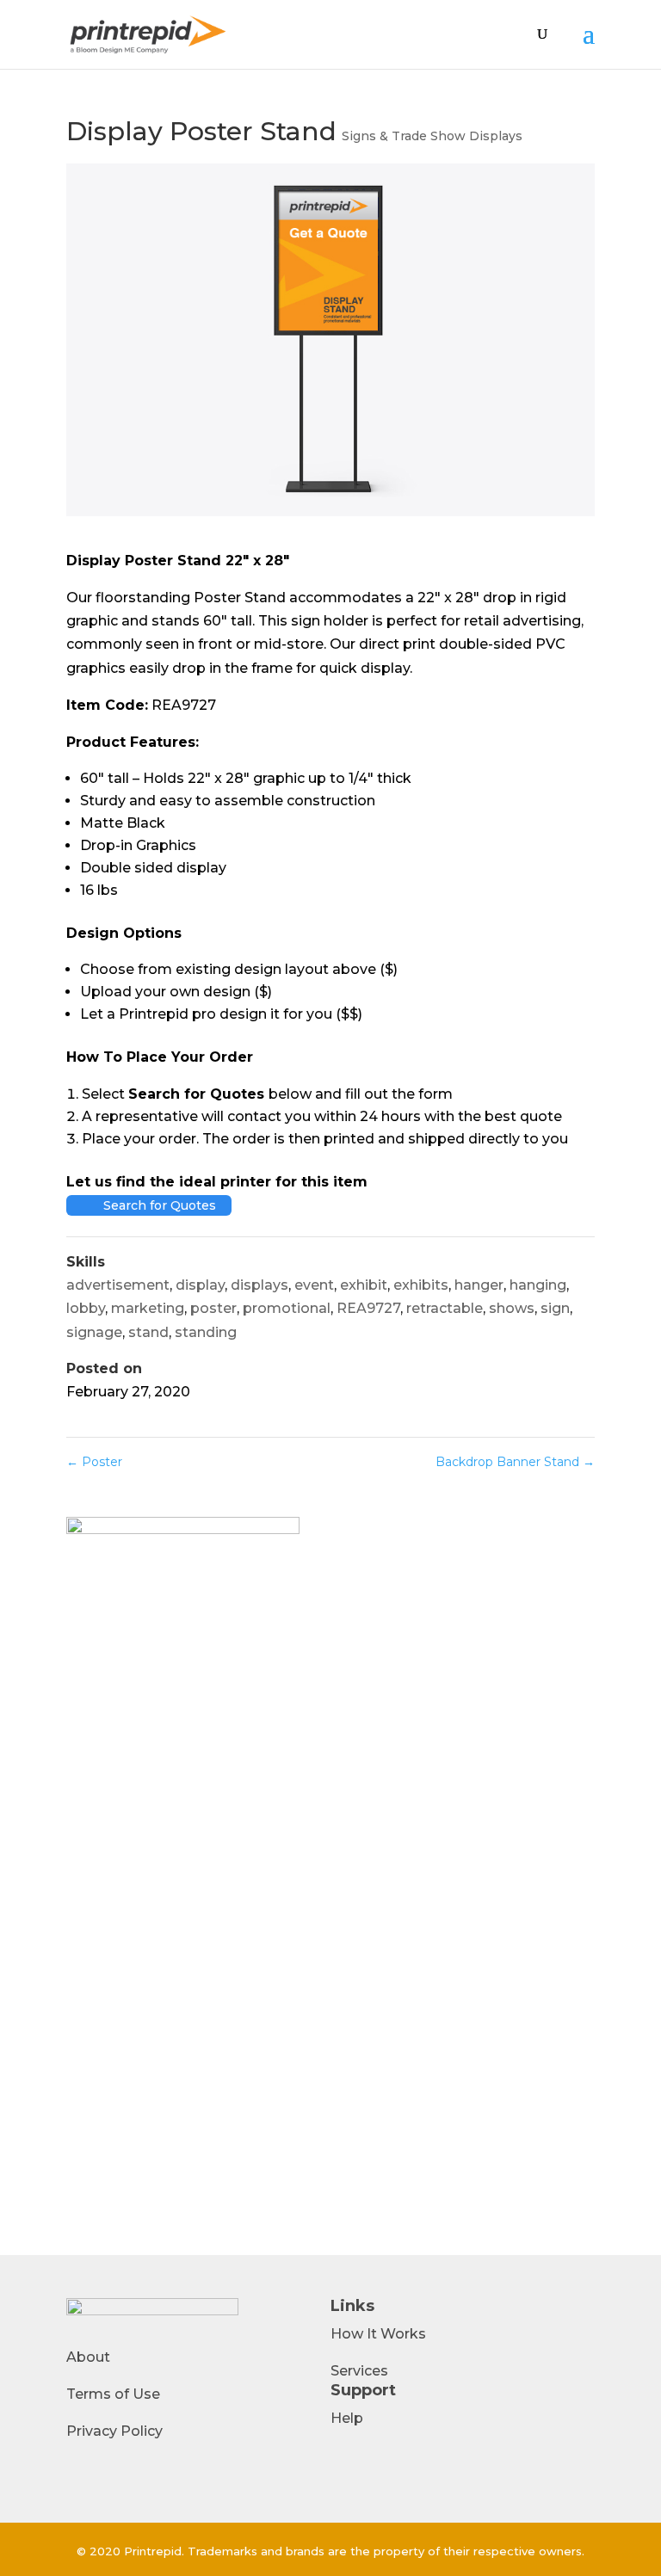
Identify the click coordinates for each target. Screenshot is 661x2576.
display (200, 1285)
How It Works (378, 2334)
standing (206, 1332)
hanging (538, 1285)
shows (512, 1308)
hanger (479, 1285)
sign (555, 1308)
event (314, 1285)
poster (213, 1308)
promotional (287, 1308)
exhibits (421, 1285)
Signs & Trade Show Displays (432, 136)
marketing (148, 1308)
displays (259, 1285)
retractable (445, 1308)
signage (94, 1332)
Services (359, 2371)
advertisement (118, 1285)
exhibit (364, 1285)
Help (347, 2418)
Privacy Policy (114, 2431)
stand (148, 1332)
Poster (94, 1462)
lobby (86, 1308)
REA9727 (368, 1308)
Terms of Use (113, 2394)
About (88, 2357)
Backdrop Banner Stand (515, 1462)
